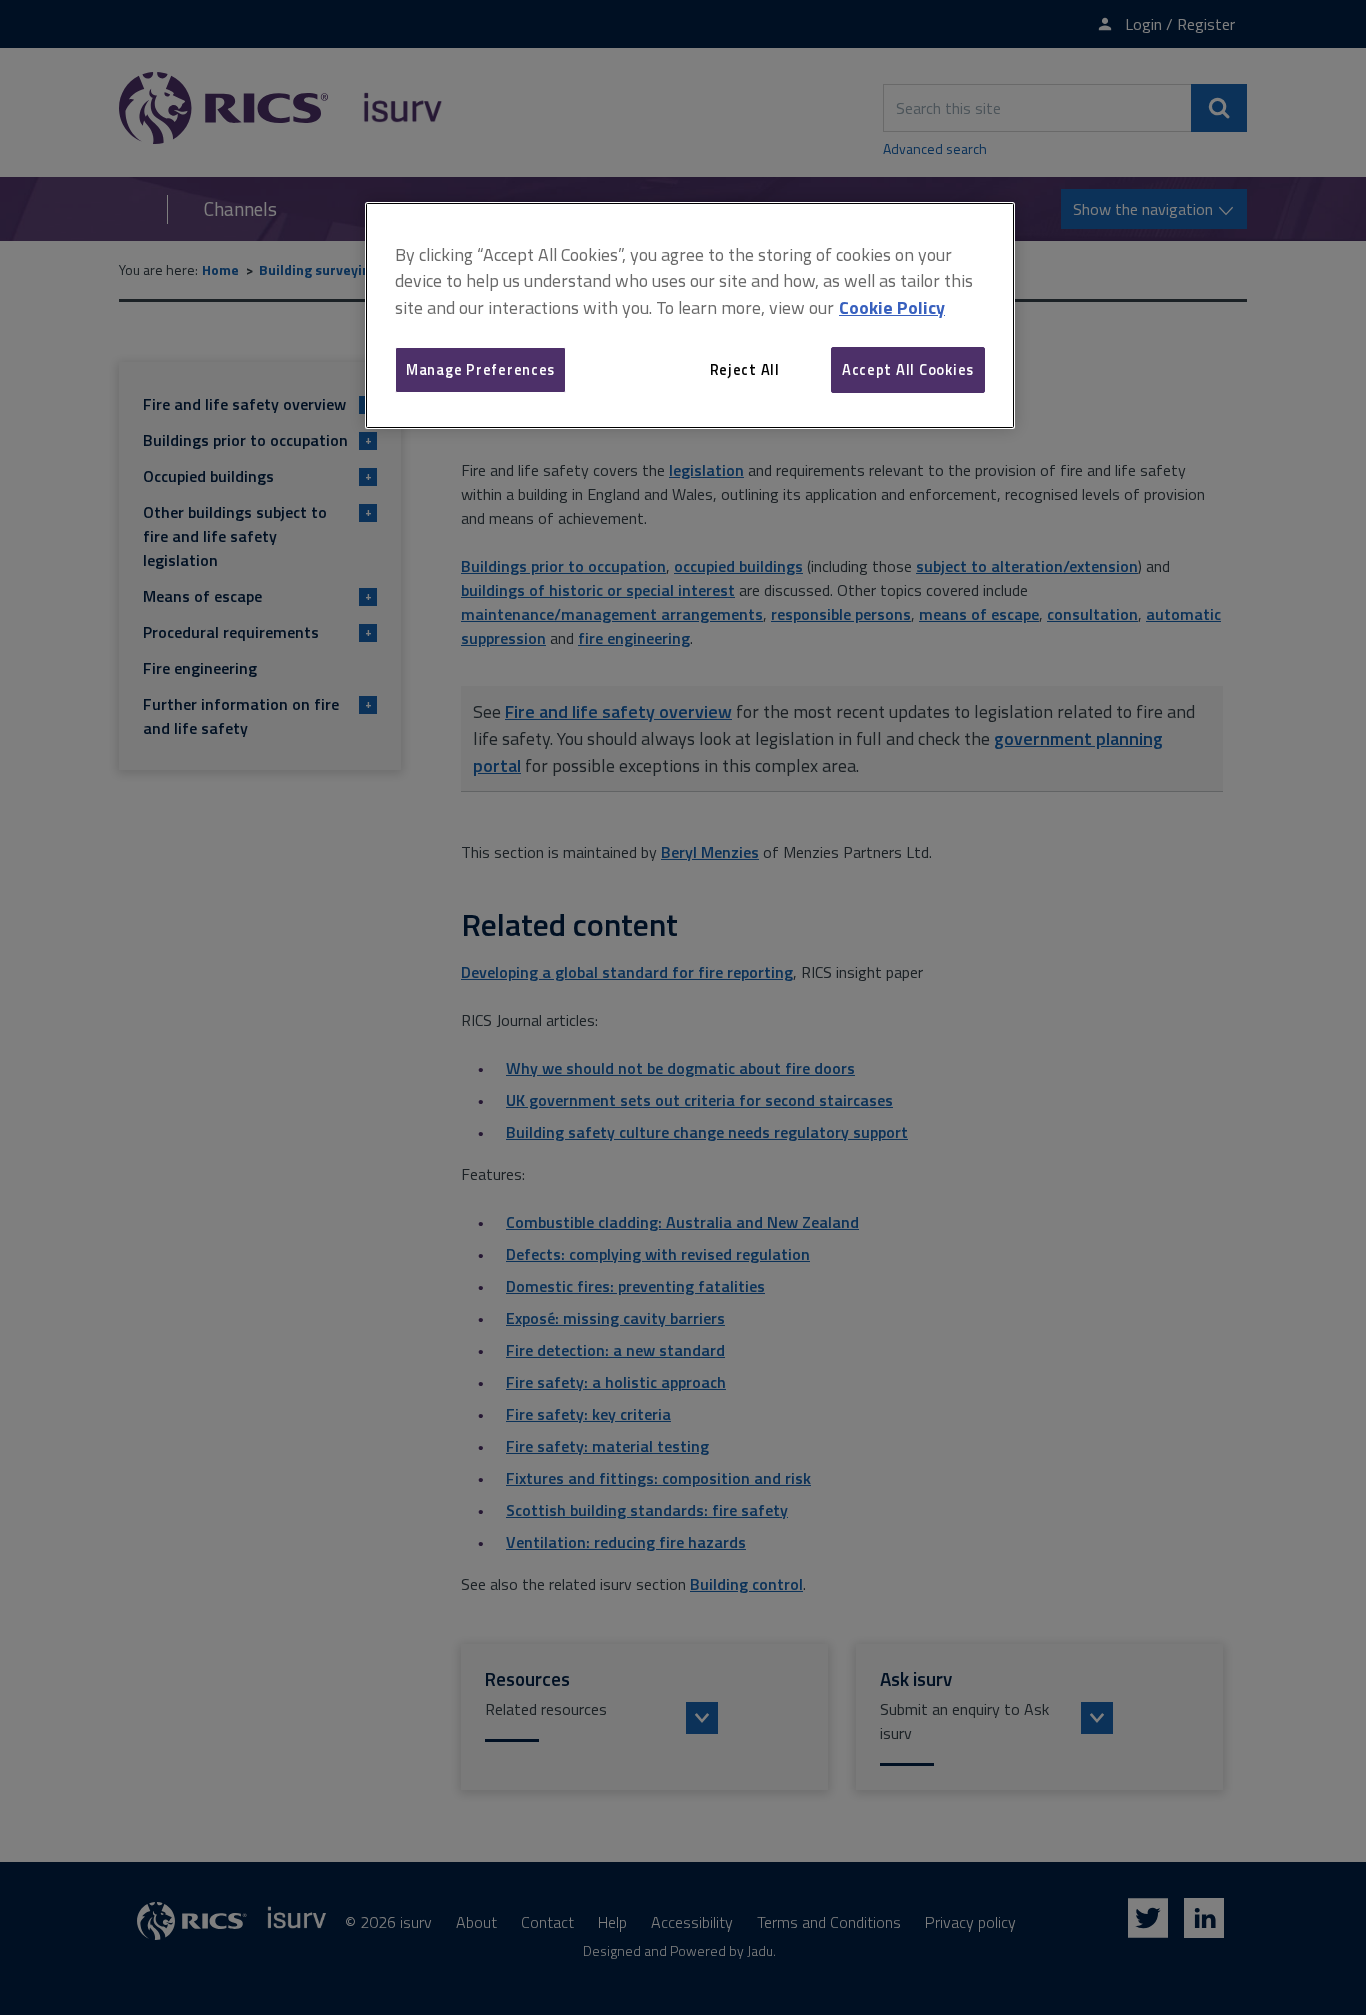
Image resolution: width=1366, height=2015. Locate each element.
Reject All (745, 369)
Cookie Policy (892, 307)
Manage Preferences (480, 369)
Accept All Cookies (908, 369)
